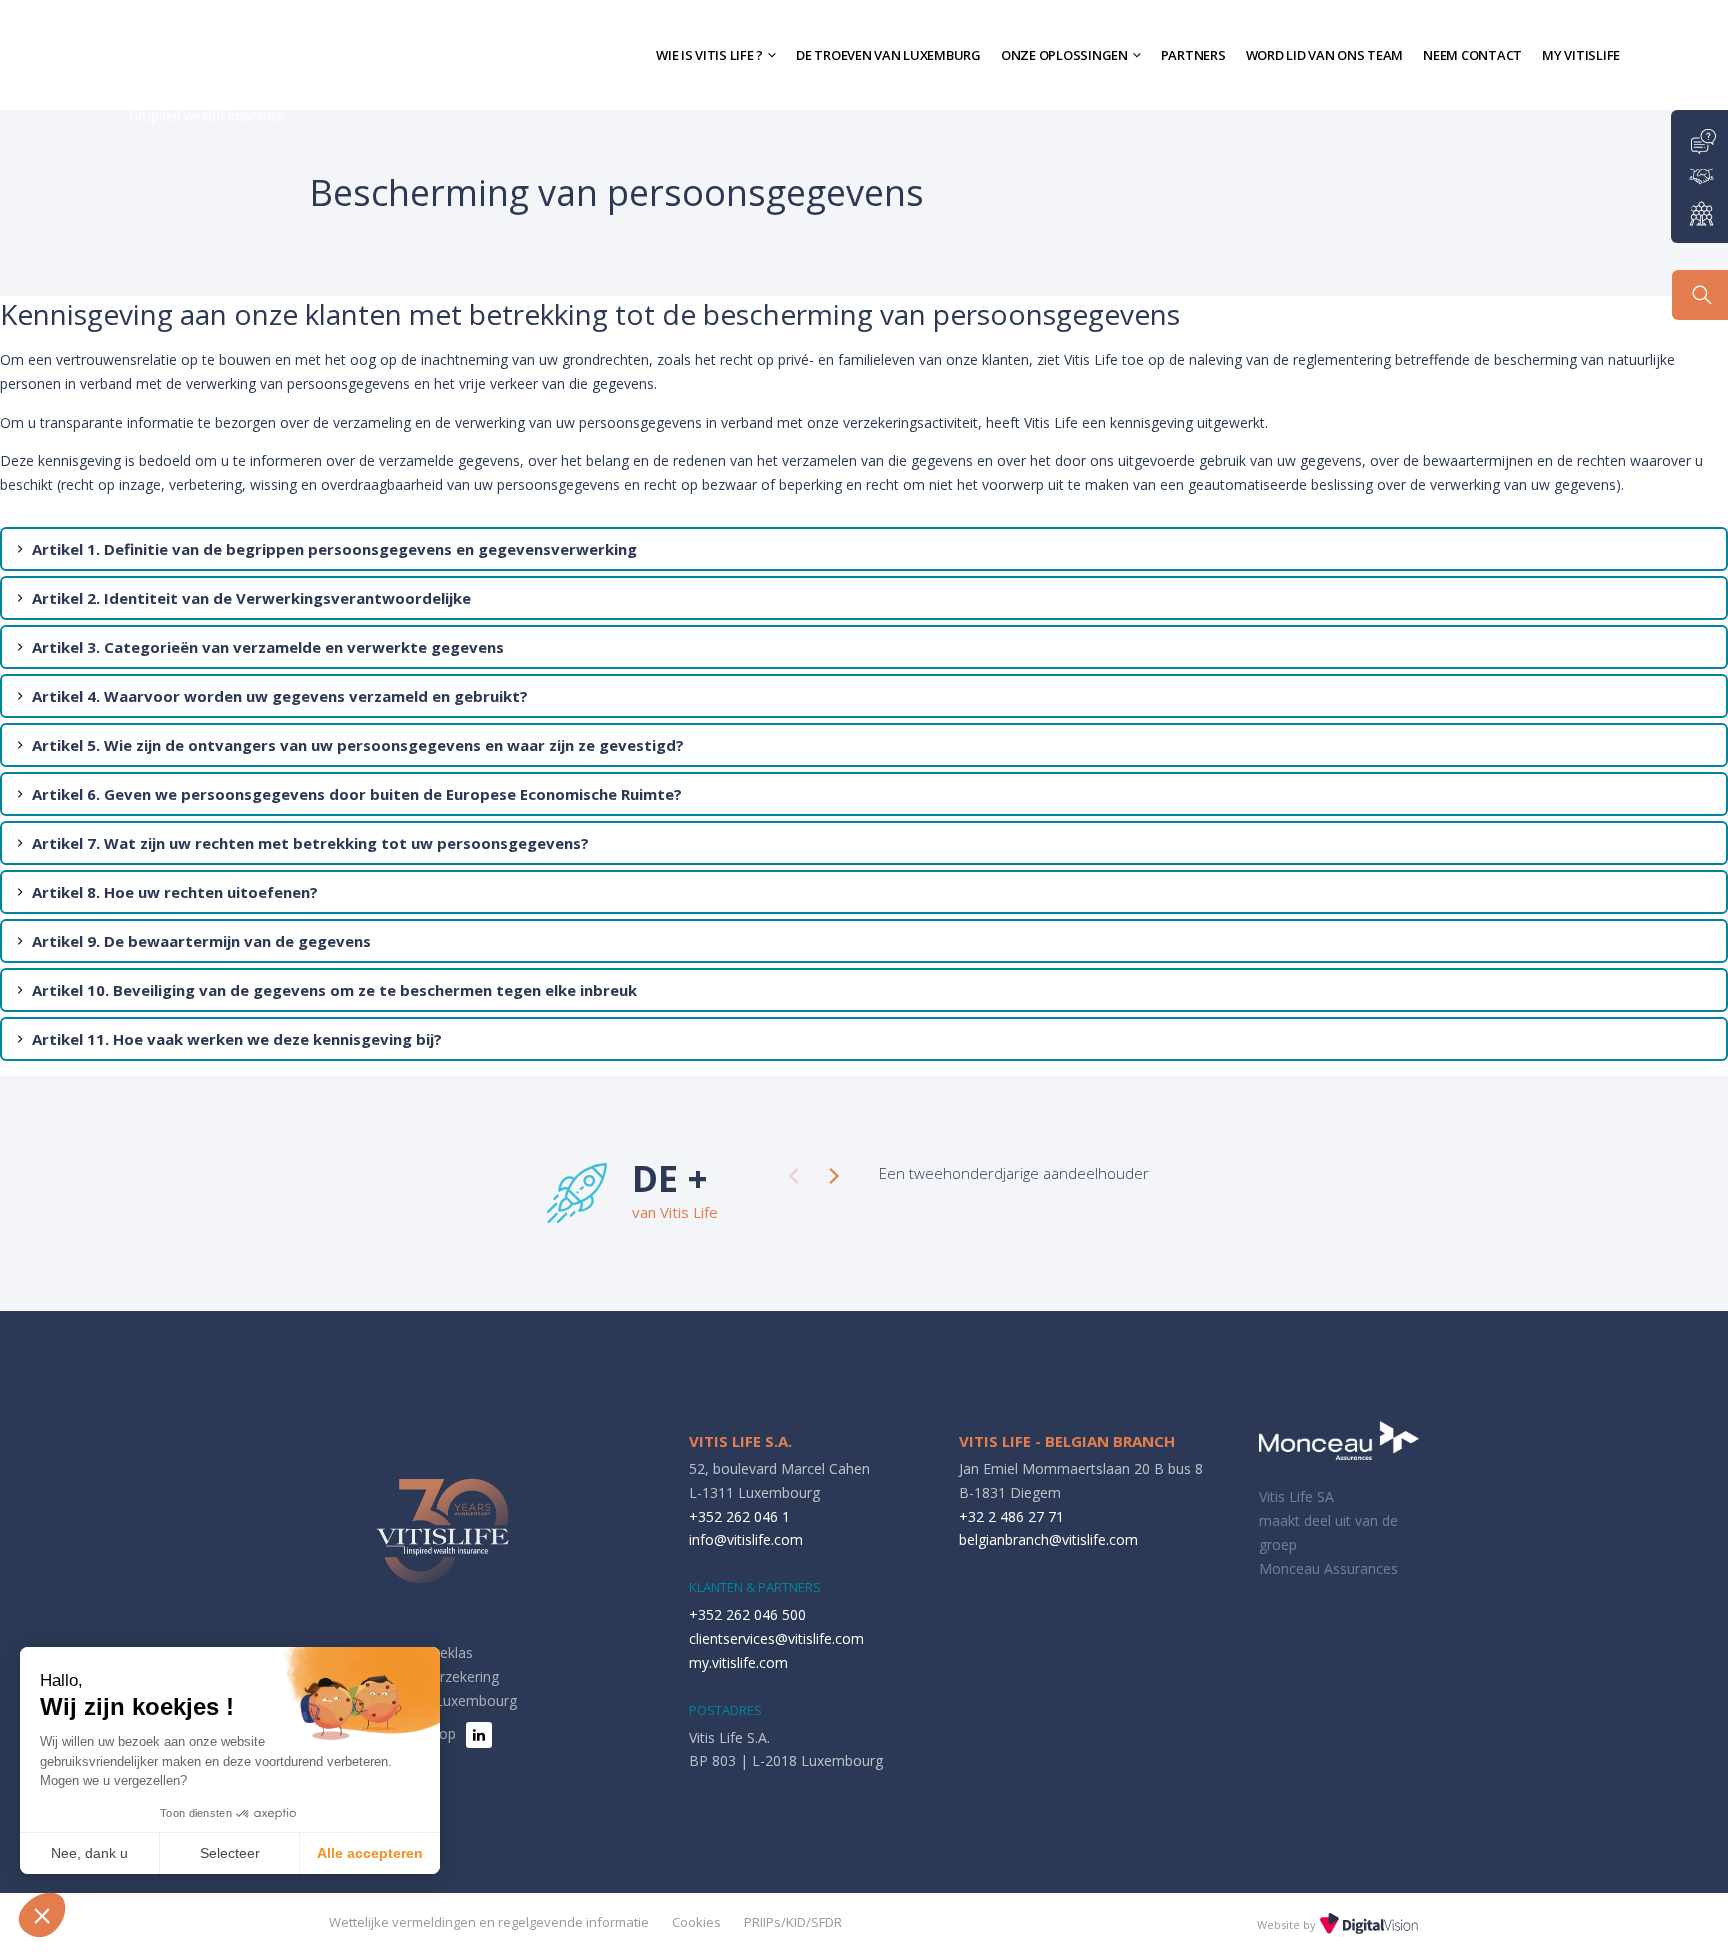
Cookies (696, 1922)
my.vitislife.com (738, 1662)
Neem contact (1472, 55)
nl (1647, 54)
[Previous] (794, 1176)
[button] (42, 1915)
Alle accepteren (370, 1853)
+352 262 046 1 (739, 1516)
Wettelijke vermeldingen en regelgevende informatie (489, 1922)
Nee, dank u (89, 1853)
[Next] (834, 1176)
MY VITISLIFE (1581, 55)
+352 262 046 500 (747, 1614)
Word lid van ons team (1325, 55)
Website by (1288, 1924)
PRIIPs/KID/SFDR (793, 1922)
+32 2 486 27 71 (1011, 1516)
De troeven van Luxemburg (888, 55)
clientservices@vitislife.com (776, 1638)
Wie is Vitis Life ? (709, 55)
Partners (1193, 55)
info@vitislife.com (746, 1539)
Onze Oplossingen (1064, 55)
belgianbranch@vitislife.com (1048, 1539)
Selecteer (230, 1853)
